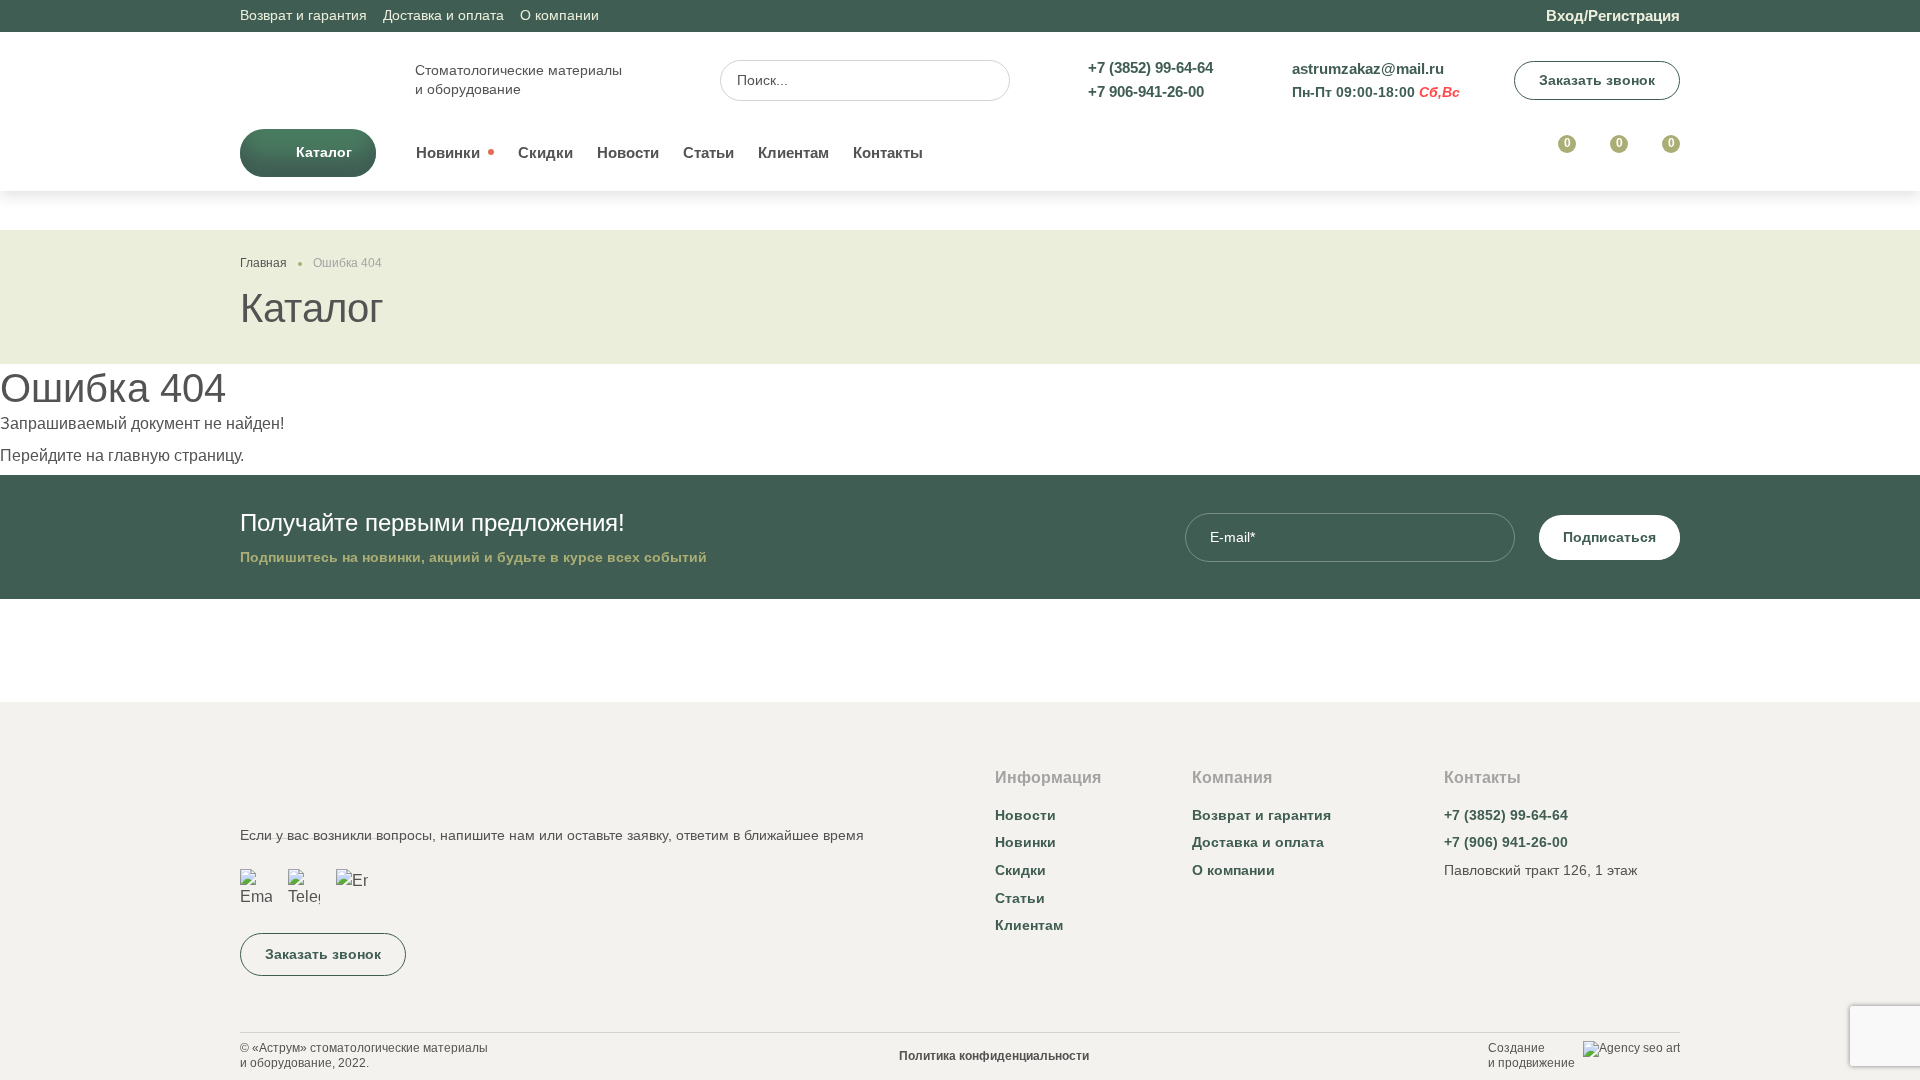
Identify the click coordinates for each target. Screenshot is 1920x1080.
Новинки (448, 152)
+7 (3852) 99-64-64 (1506, 815)
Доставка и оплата (443, 15)
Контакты (888, 152)
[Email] (352, 889)
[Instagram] (1456, 917)
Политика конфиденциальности (994, 1056)
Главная (263, 263)
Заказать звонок (1597, 80)
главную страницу (174, 455)
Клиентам (793, 152)
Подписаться (1609, 537)
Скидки (545, 152)
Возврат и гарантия (303, 15)
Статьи (708, 152)
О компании (559, 15)
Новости (628, 152)
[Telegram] (304, 889)
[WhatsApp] (256, 889)
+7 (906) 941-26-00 (1506, 842)
